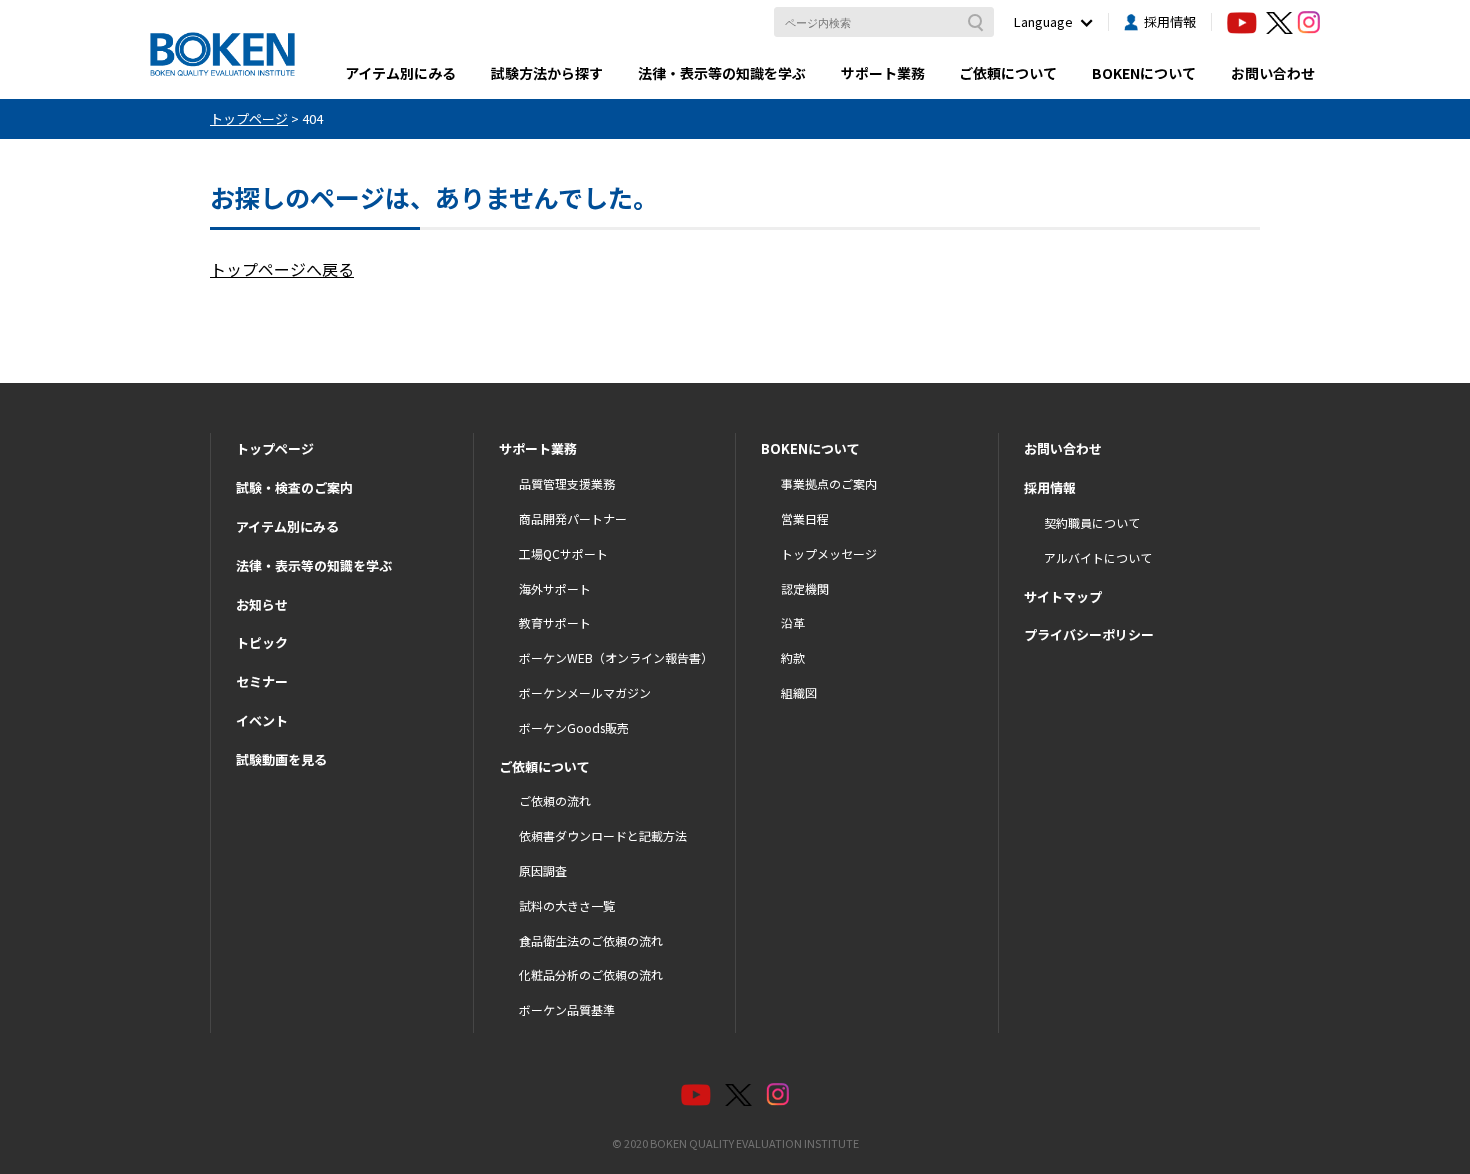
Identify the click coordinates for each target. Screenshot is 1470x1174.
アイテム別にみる (400, 73)
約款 (793, 657)
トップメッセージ (829, 553)
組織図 (799, 692)
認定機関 (805, 588)
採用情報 (1170, 21)
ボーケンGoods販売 (574, 727)
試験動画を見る (281, 759)
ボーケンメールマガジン (585, 692)
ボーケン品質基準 (567, 1009)
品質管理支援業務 (567, 483)
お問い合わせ (1273, 73)
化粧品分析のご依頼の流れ (591, 974)
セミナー (262, 681)
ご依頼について (1008, 73)
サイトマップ (1063, 596)
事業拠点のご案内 (829, 483)
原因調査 (543, 870)
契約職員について (1092, 522)
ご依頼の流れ (555, 800)
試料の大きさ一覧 (567, 905)
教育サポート (555, 622)
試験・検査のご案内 (294, 487)
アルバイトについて (1098, 557)
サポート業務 (883, 73)
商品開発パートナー (573, 518)
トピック (262, 642)
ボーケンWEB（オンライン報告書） (616, 657)
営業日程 (805, 518)
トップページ (275, 448)
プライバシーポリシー (1089, 634)
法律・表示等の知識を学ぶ (722, 73)
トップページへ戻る (282, 269)
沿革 (793, 622)
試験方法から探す (547, 73)
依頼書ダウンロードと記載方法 (603, 835)
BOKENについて (1144, 73)
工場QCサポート (563, 553)
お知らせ (262, 604)
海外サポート (555, 588)
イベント (262, 720)
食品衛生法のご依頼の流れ (591, 940)
